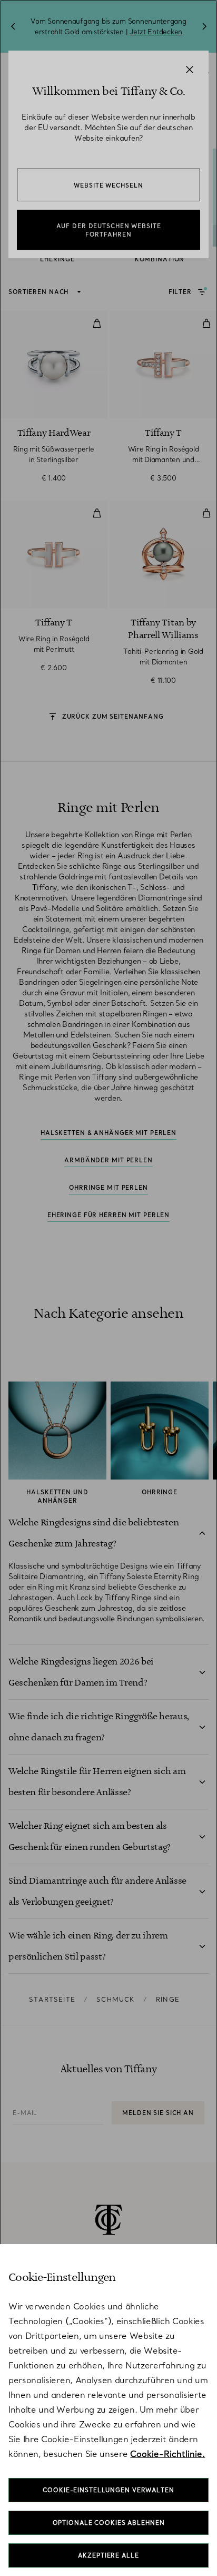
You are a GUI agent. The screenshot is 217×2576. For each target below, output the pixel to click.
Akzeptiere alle (108, 2555)
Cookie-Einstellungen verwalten (108, 2490)
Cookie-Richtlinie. (167, 2454)
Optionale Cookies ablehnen (109, 2523)
